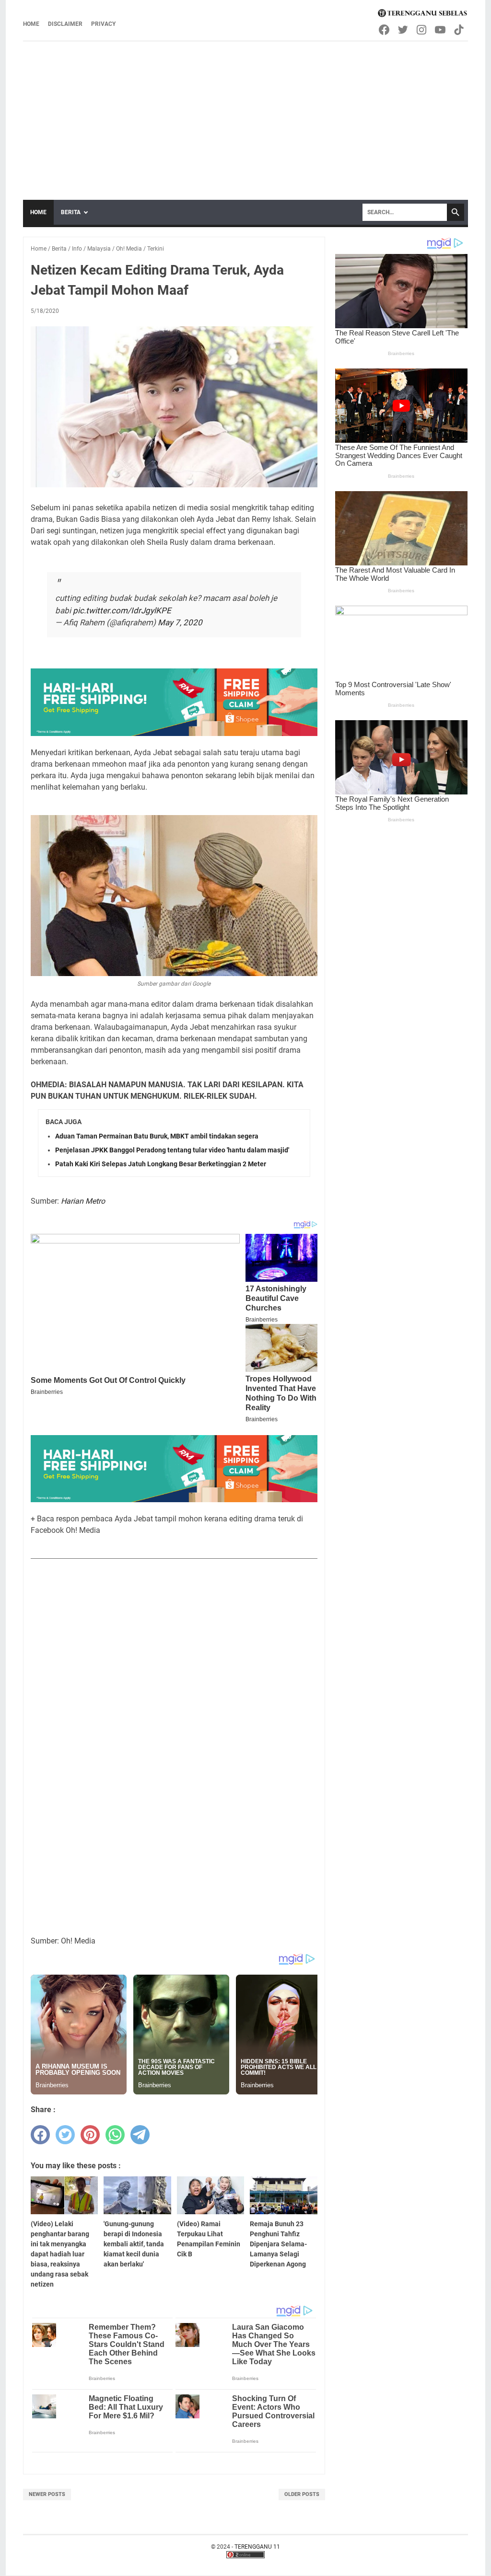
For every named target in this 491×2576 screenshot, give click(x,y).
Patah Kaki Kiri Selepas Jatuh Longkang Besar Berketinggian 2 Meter (161, 1164)
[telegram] (140, 2135)
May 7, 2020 (180, 622)
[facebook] (40, 2135)
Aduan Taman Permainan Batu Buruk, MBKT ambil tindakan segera (157, 1136)
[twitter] (65, 2135)
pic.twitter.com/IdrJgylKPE (122, 610)
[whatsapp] (115, 2135)
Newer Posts (47, 2494)
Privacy (103, 24)
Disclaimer (65, 24)
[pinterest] (90, 2135)
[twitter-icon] (403, 30)
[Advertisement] (245, 114)
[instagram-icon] (422, 30)
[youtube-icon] (441, 30)
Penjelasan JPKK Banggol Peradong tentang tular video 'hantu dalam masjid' (172, 1150)
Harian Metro (83, 1201)
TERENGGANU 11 (257, 2547)
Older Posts (302, 2494)
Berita (71, 212)
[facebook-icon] (385, 30)
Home (31, 24)
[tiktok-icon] (460, 30)
